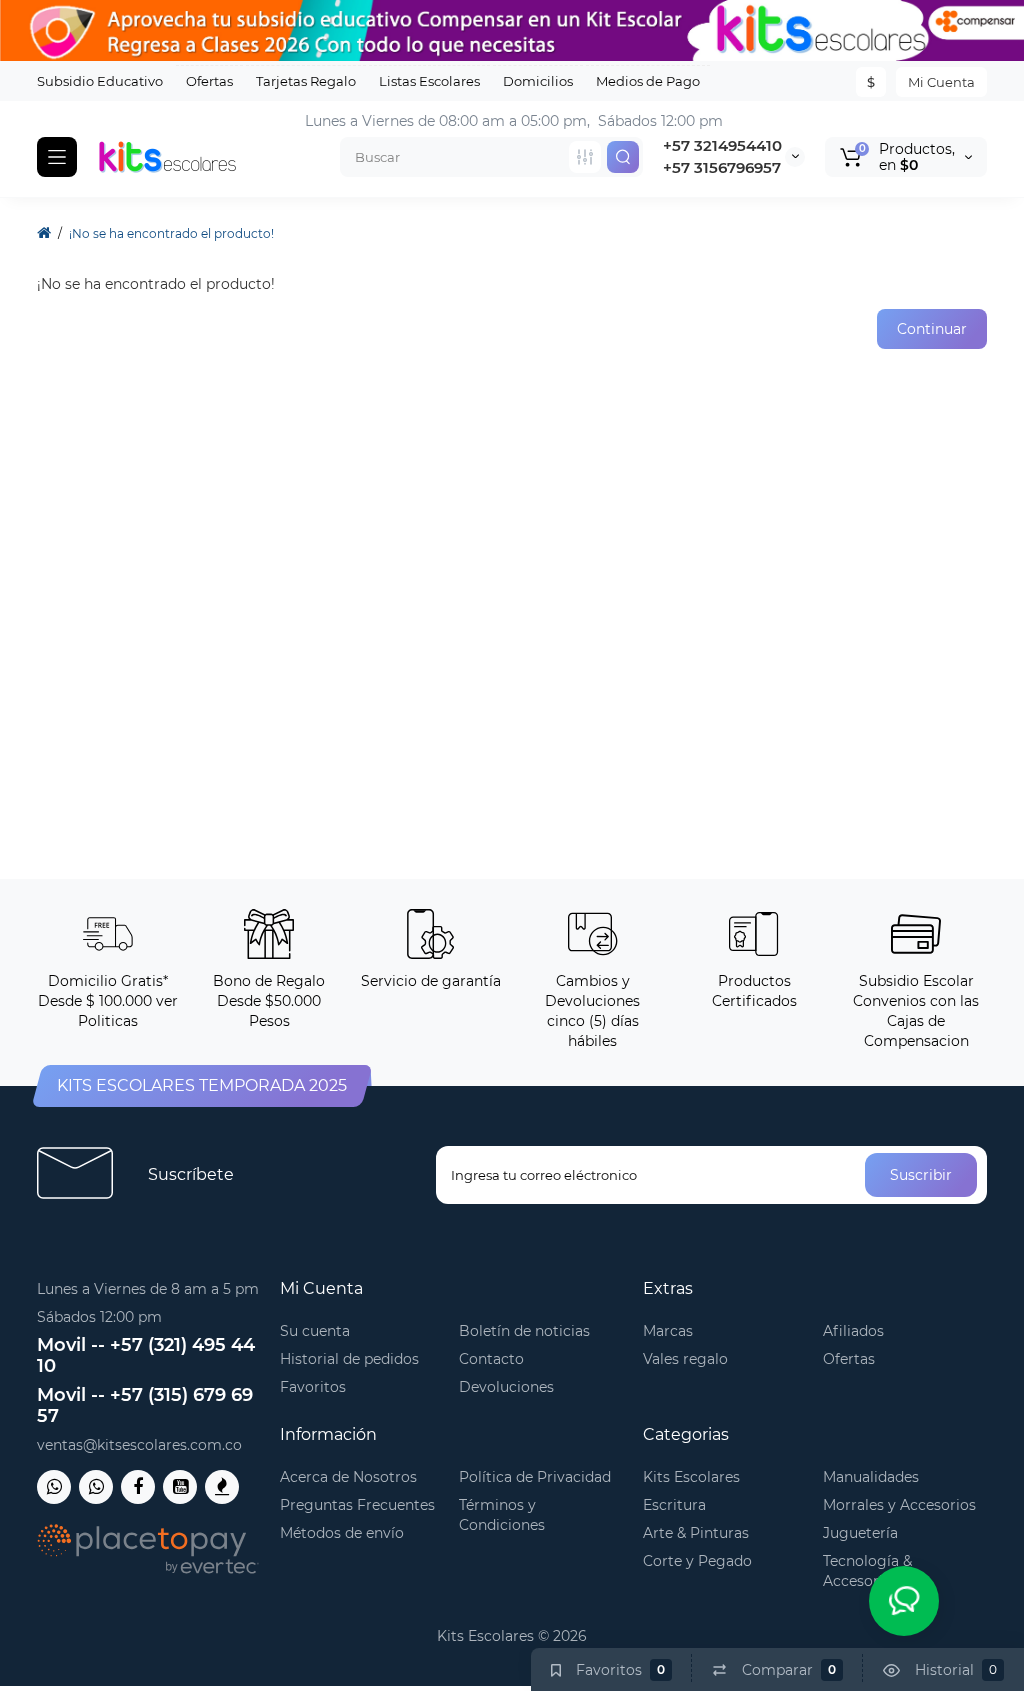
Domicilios (538, 81)
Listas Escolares (429, 81)
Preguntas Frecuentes (357, 1505)
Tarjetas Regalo (306, 81)
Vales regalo (685, 1359)
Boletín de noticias (524, 1331)
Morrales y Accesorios (899, 1505)
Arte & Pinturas (696, 1533)
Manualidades (871, 1477)
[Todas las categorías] (585, 157)
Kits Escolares (691, 1477)
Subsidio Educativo (100, 81)
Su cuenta (315, 1331)
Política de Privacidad (535, 1477)
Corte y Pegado (697, 1561)
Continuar (932, 329)
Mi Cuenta (941, 82)
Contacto (491, 1359)
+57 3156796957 (722, 167)
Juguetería (860, 1533)
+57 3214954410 (722, 145)
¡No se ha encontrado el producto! (171, 233)
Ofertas (209, 81)
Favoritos (313, 1387)
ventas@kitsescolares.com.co (139, 1445)
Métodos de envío (342, 1533)
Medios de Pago (648, 81)
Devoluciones (506, 1387)
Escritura (674, 1505)
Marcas (668, 1331)
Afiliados (853, 1331)
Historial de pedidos (349, 1359)
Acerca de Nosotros (348, 1477)
